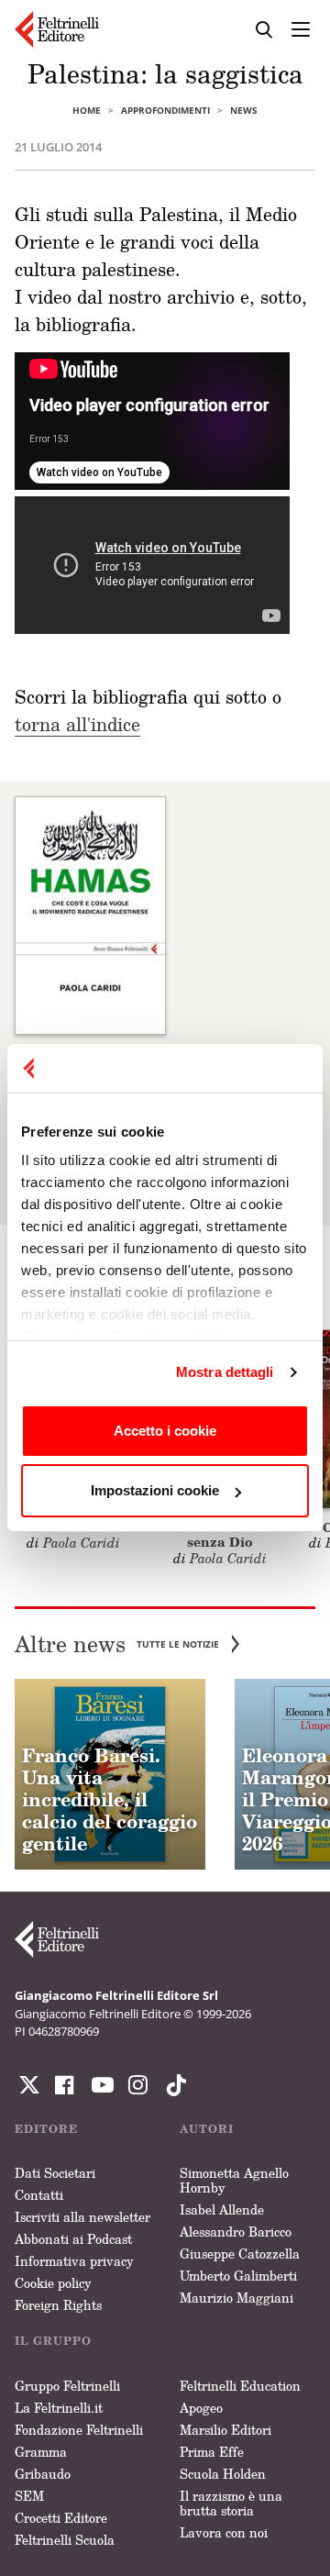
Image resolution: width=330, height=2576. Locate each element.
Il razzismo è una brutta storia (231, 2503)
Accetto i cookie (165, 1431)
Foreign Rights (58, 2305)
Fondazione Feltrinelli (79, 2430)
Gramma (41, 2452)
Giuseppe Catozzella (240, 2254)
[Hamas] (90, 915)
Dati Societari (55, 2173)
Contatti (39, 2195)
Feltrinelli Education (240, 2386)
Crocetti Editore (61, 2518)
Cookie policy (53, 2283)
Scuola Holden (223, 2474)
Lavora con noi (224, 2532)
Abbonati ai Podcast (73, 2239)
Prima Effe (212, 2452)
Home (87, 110)
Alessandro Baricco (236, 2232)
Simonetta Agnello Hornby (234, 2180)
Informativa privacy (74, 2261)
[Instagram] (172, 2085)
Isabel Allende (222, 2210)
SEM (29, 2496)
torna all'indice (77, 724)
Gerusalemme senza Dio (220, 1535)
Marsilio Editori (225, 2430)
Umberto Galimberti (238, 2276)
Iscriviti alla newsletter (82, 2217)
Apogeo (201, 2408)
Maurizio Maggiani (236, 2298)
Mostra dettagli (225, 1372)
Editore (46, 2129)
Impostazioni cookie (155, 1490)
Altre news (117, 1644)
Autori (207, 2129)
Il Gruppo (53, 2341)
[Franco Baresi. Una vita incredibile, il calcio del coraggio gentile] (110, 1774)
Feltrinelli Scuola (65, 2540)
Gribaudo (43, 2474)
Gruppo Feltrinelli (67, 2386)
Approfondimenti (165, 110)
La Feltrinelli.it (59, 2408)
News (244, 110)
